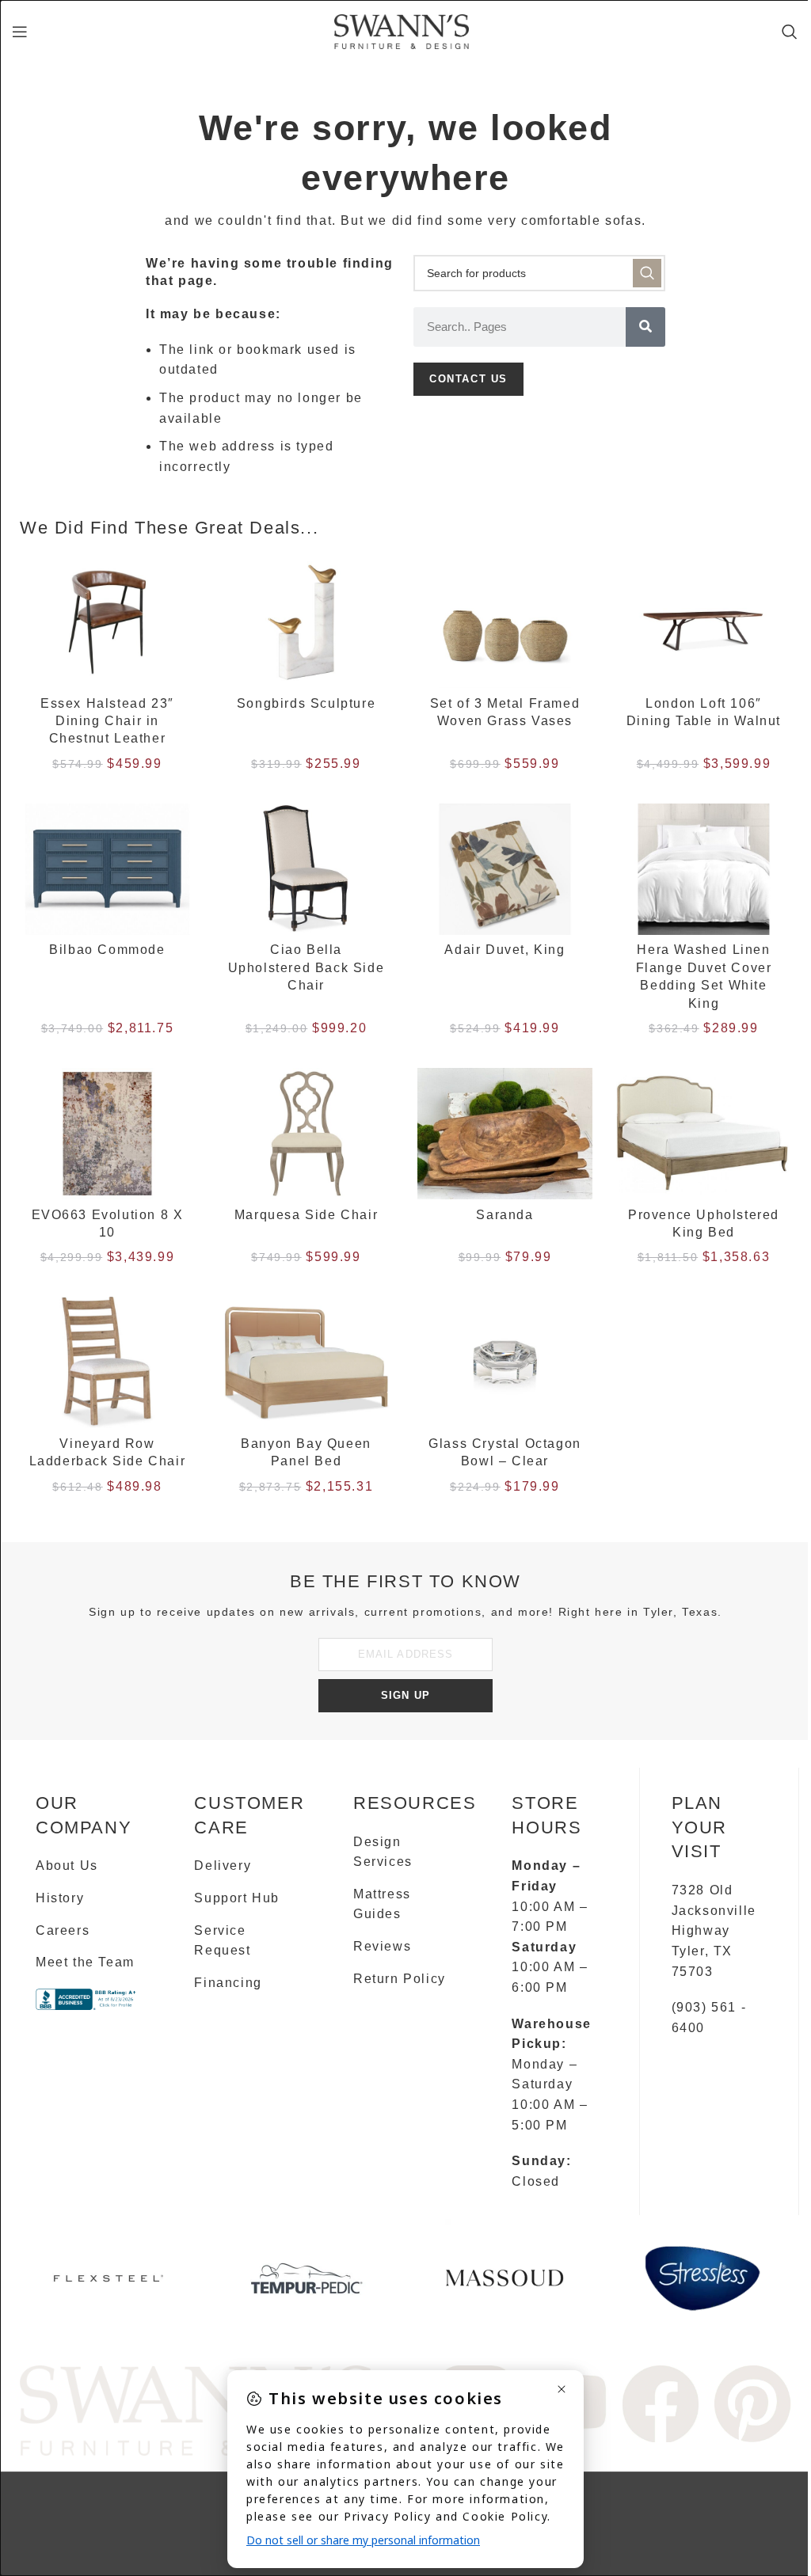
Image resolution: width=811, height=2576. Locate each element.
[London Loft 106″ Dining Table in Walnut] (704, 622)
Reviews (382, 1946)
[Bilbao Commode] (107, 869)
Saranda (504, 1215)
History (60, 1898)
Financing (228, 1983)
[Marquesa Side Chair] (306, 1134)
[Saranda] (505, 1134)
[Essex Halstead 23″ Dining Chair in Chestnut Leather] (107, 622)
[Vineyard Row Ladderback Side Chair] (107, 1362)
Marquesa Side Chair (306, 1215)
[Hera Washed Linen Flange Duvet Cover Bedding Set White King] (704, 869)
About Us (67, 1866)
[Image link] (197, 2409)
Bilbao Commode (107, 950)
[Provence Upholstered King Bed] (704, 1134)
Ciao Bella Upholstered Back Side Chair (307, 967)
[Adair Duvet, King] (505, 869)
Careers (63, 1930)
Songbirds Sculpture (306, 703)
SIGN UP (405, 1695)
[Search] (790, 32)
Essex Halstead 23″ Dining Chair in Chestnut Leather (107, 721)
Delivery (223, 1866)
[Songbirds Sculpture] (306, 622)
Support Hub (237, 1898)
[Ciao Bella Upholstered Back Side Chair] (306, 869)
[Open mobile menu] (21, 32)
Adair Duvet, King (504, 950)
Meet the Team (85, 1962)
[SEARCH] (647, 273)
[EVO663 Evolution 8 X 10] (107, 1134)
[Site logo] (402, 30)
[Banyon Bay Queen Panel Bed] (306, 1362)
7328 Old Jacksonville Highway (714, 1910)
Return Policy (400, 1979)
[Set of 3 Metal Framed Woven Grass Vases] (505, 622)
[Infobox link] (109, 2284)
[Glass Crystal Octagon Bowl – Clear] (505, 1362)
